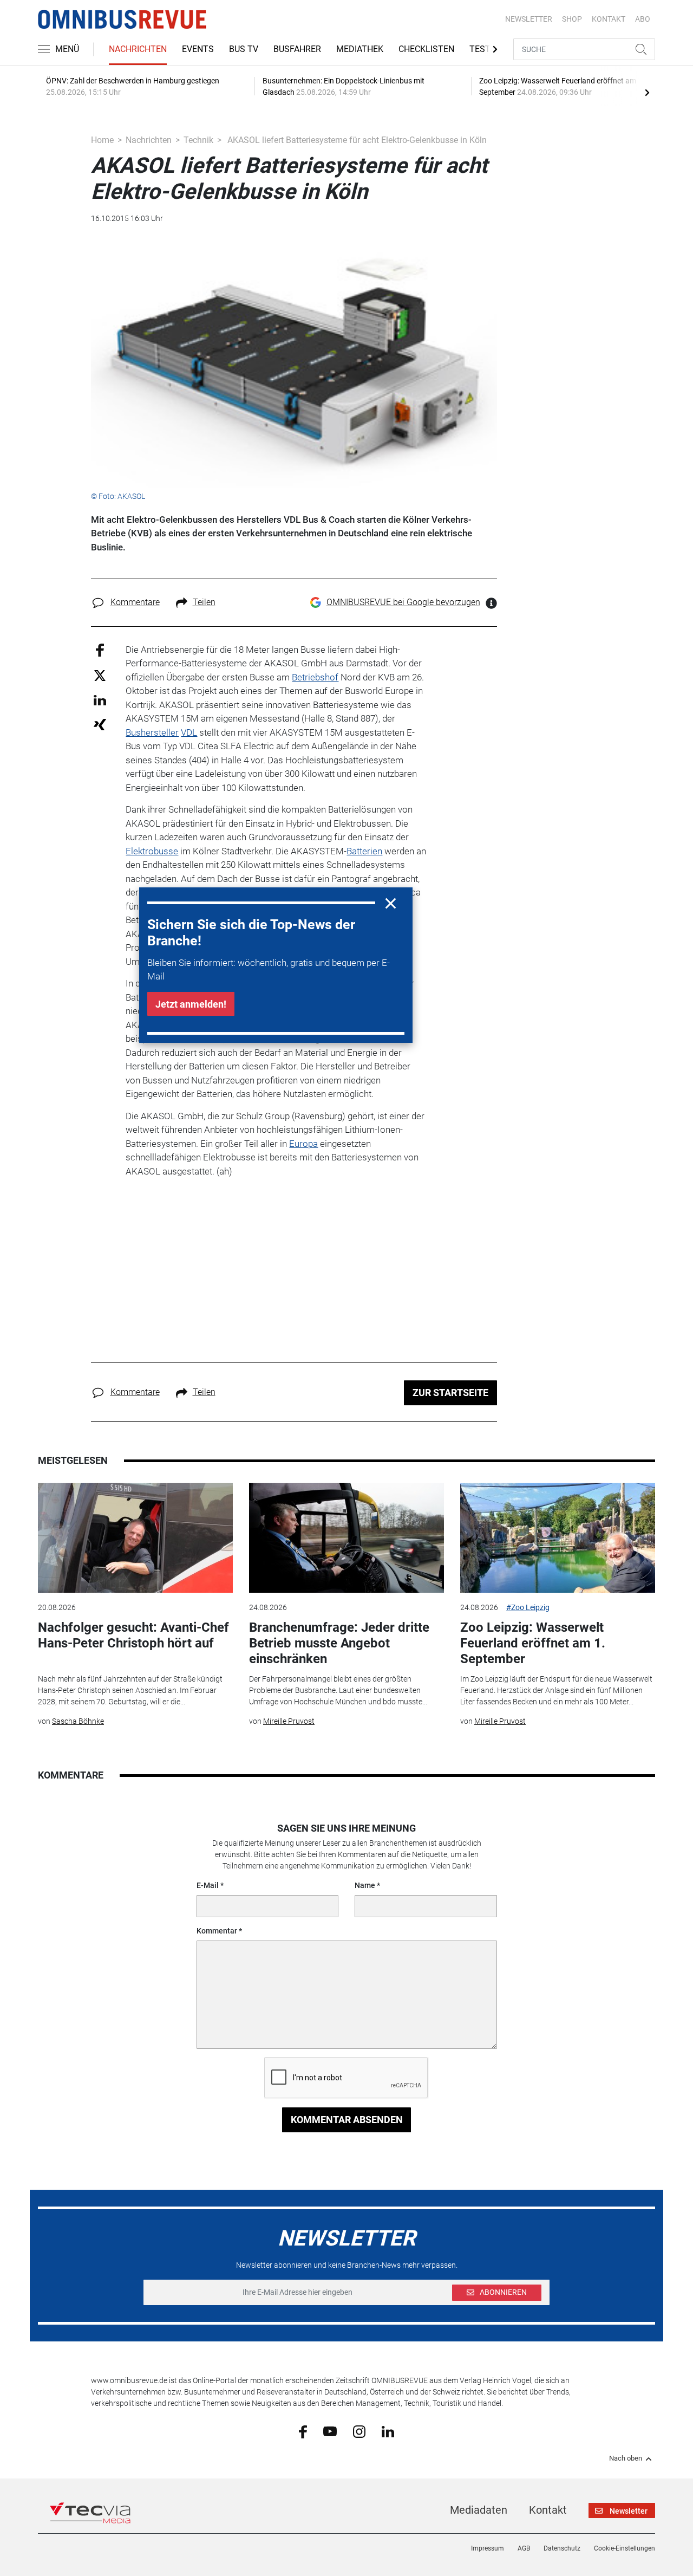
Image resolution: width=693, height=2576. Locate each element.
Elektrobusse (152, 851)
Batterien (364, 851)
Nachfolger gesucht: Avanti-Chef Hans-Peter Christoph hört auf (133, 1635)
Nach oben (626, 2458)
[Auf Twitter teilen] (100, 675)
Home (102, 140)
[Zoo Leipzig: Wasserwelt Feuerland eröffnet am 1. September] (558, 1538)
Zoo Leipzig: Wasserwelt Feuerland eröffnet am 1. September (533, 1643)
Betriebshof (315, 677)
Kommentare (135, 602)
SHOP (572, 19)
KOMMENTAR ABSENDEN (347, 2120)
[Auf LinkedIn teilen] (100, 700)
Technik (198, 140)
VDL (189, 732)
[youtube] (330, 2431)
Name (365, 1885)
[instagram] (359, 2431)
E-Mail (208, 1885)
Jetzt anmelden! (191, 1004)
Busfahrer (297, 49)
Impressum (488, 2548)
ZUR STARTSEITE (450, 1393)
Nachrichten (138, 49)
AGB (524, 2548)
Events (198, 49)
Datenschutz (562, 2548)
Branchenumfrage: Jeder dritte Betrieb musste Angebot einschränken (339, 1643)
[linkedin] (388, 2431)
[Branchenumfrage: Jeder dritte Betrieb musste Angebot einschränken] (346, 1538)
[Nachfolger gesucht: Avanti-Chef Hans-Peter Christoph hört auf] (135, 1538)
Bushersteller (152, 732)
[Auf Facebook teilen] (100, 649)
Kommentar (217, 1931)
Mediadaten (479, 2510)
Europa (303, 1144)
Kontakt (548, 2510)
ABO (643, 19)
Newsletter (529, 19)
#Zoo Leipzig (528, 1607)
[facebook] (303, 2431)
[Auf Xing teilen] (100, 724)
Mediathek (360, 49)
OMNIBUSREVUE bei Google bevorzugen (403, 602)
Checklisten (426, 49)
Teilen (204, 602)
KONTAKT (609, 19)
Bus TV (244, 49)
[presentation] (647, 92)
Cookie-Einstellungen (625, 2548)
